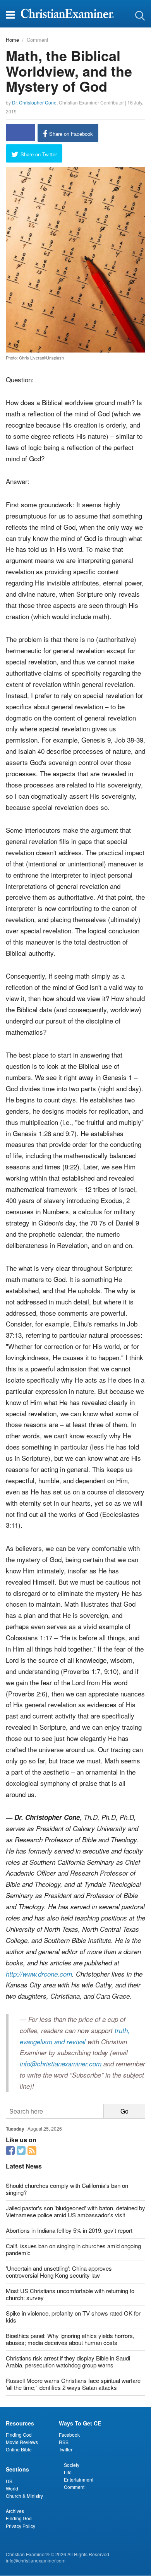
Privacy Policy (21, 2526)
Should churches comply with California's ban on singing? (67, 2189)
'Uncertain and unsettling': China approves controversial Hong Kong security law (59, 2272)
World (12, 2488)
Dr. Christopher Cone (34, 102)
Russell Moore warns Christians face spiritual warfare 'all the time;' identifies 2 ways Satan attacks (73, 2384)
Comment (38, 40)
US (9, 2481)
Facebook (69, 2435)
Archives (15, 2511)
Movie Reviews (22, 2442)
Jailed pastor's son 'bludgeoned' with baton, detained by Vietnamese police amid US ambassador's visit (75, 2211)
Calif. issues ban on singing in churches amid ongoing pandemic (73, 2249)
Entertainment (79, 2479)
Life (68, 2472)
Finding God (19, 2435)
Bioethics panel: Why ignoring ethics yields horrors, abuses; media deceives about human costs (70, 2339)
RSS (64, 2442)
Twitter (66, 2449)
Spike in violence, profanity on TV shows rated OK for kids (73, 2317)
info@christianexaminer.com (61, 2064)
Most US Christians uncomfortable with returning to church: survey (70, 2294)
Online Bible (19, 2449)
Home (12, 40)
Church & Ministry (24, 2496)
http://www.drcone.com (39, 1974)
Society (72, 2465)
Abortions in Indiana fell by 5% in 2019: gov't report (69, 2230)
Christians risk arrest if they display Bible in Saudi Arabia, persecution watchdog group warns (68, 2361)
